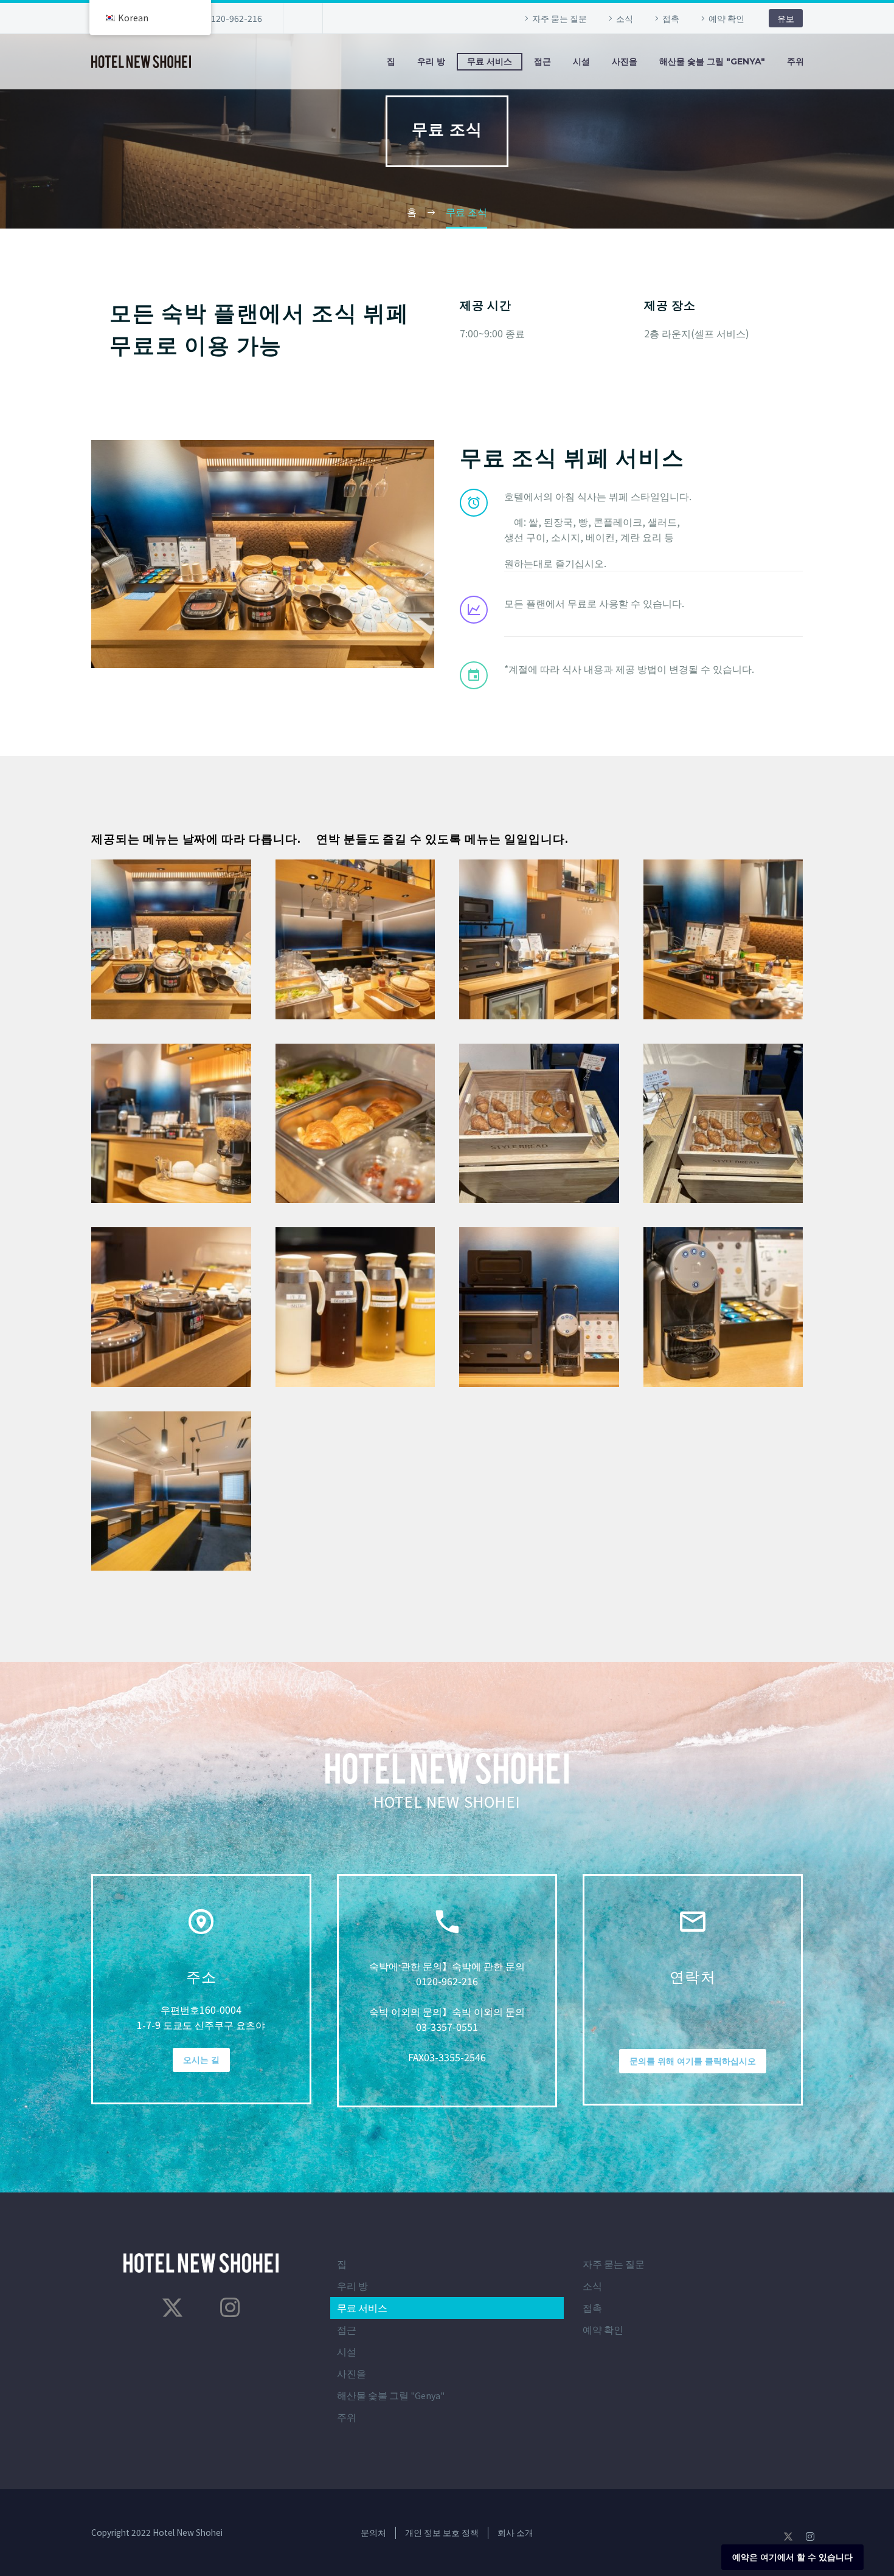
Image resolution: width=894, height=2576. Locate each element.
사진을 (625, 61)
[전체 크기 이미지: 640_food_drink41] (171, 1124)
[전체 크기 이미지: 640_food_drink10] (539, 939)
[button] (474, 503)
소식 (625, 18)
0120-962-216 (234, 18)
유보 (786, 18)
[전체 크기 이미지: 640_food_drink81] (355, 1307)
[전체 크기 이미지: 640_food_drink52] (539, 1307)
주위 (795, 61)
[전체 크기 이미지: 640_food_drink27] (355, 939)
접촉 (671, 18)
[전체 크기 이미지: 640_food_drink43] (171, 1307)
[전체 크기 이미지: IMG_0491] (539, 1124)
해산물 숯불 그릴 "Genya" (712, 61)
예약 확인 (726, 18)
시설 (581, 61)
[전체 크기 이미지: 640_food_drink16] (723, 1307)
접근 (542, 61)
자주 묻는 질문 (560, 18)
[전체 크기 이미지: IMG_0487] (723, 1124)
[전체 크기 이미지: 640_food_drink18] (171, 939)
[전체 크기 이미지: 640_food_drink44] (171, 1491)
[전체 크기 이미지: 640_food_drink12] (355, 1124)
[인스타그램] (230, 2307)
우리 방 (431, 61)
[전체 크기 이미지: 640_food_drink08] (723, 939)
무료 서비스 (490, 61)
